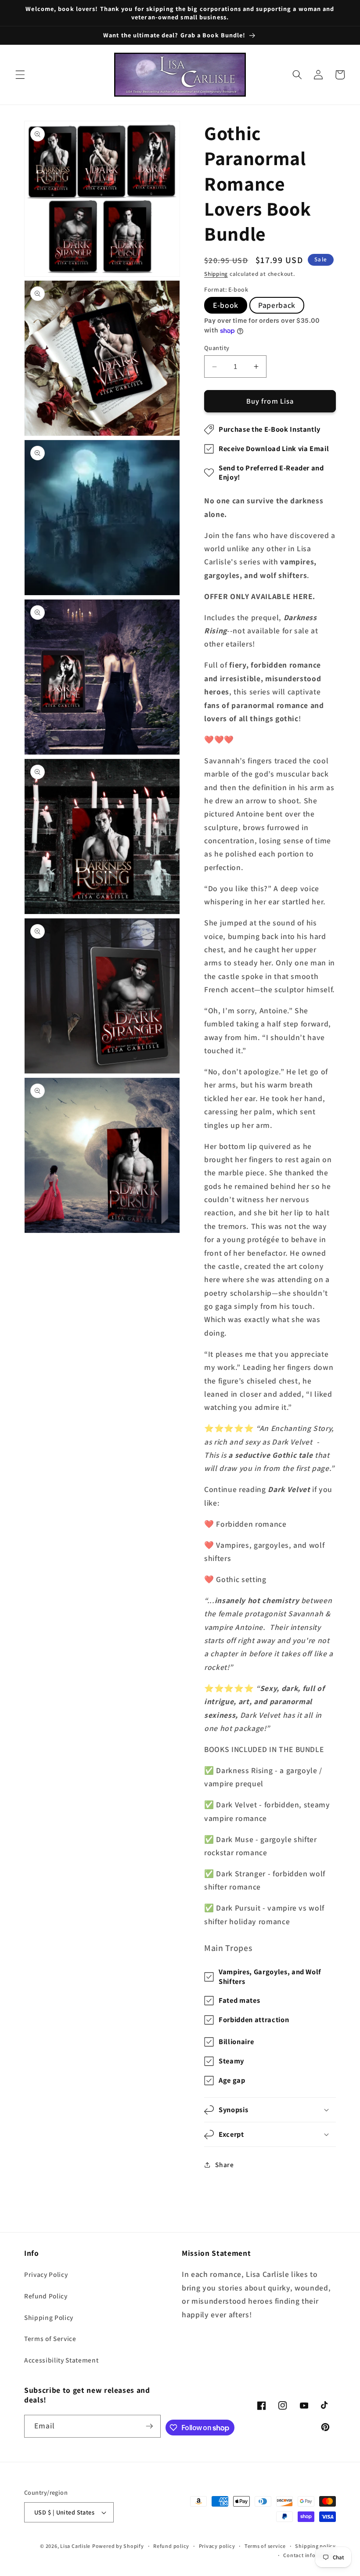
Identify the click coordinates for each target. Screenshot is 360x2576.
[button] (20, 75)
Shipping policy (315, 2546)
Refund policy (171, 2546)
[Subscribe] (150, 2426)
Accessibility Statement (61, 2360)
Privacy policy (217, 2546)
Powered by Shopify (118, 2546)
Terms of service (265, 2546)
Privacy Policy (46, 2274)
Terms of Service (50, 2338)
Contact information (310, 2555)
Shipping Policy (49, 2317)
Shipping (216, 274)
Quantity (217, 348)
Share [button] (224, 2164)
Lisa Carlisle (75, 2546)
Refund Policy (46, 2296)
